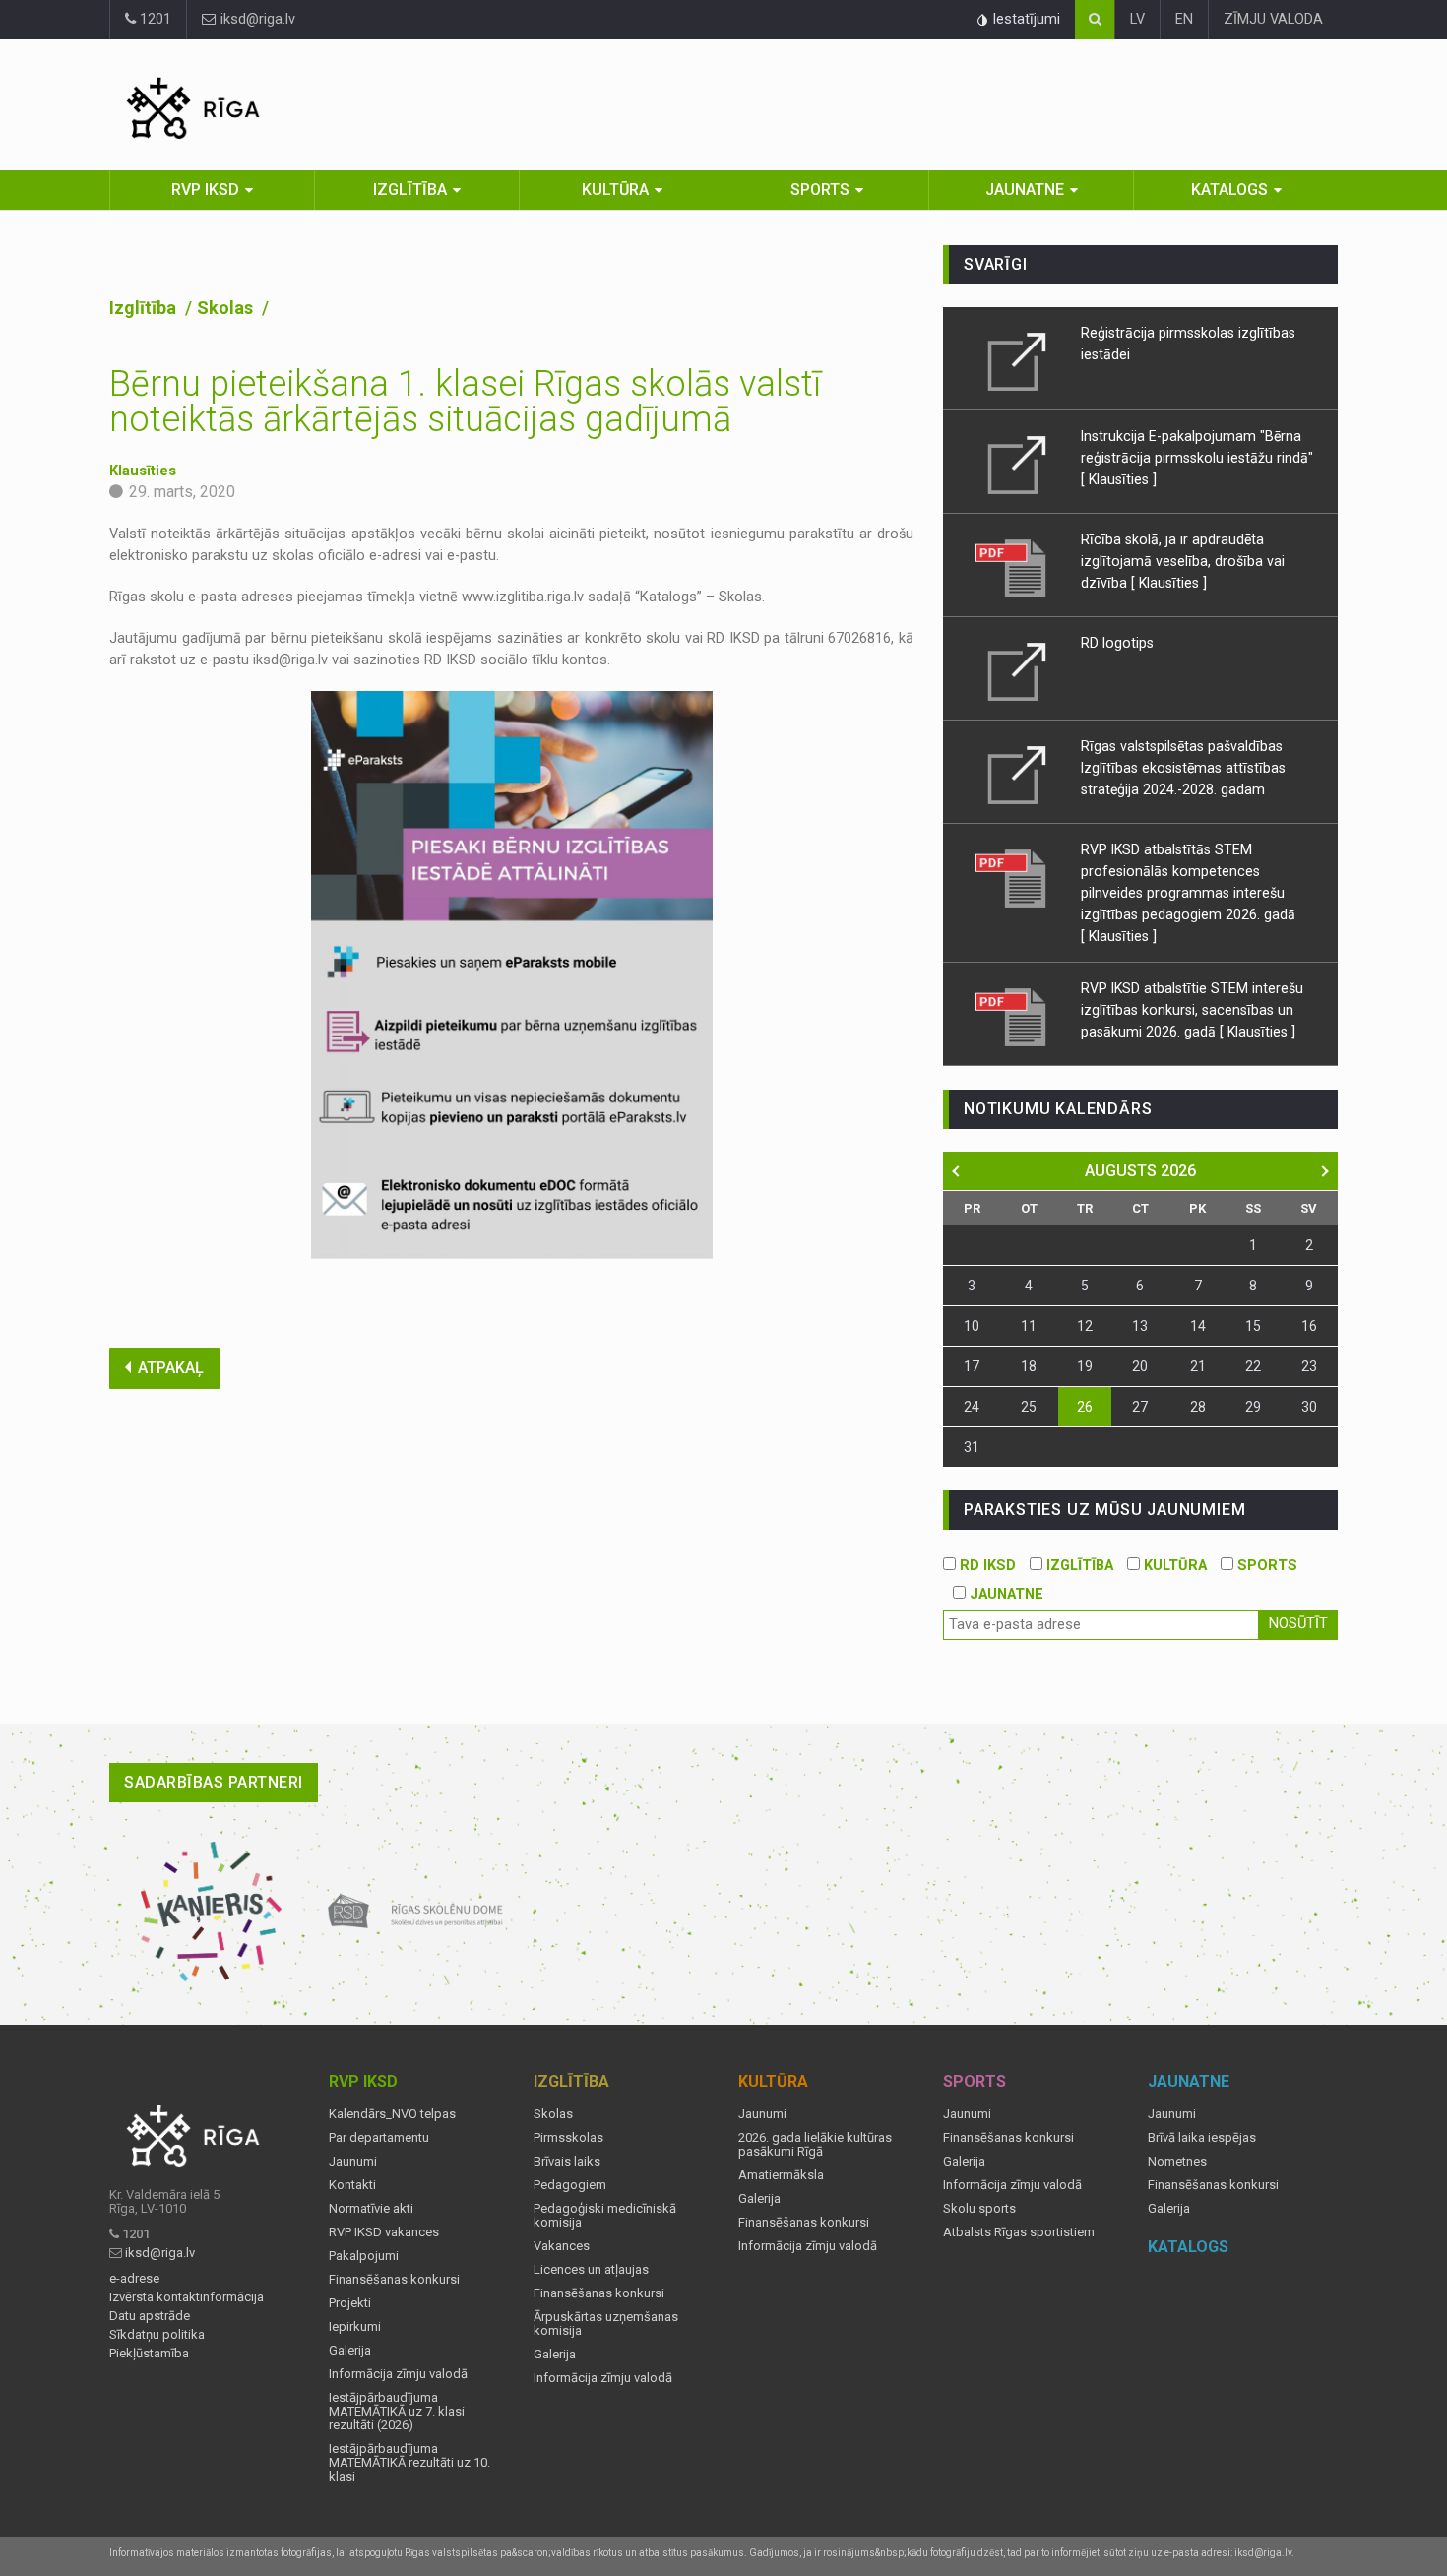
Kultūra (615, 189)
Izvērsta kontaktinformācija (187, 2297)
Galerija (350, 2351)
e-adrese (134, 2279)
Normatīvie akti (371, 2209)
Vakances (562, 2246)
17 (972, 1366)
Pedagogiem (570, 2185)
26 (1085, 1407)
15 (1253, 1326)
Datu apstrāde (150, 2316)
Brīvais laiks (567, 2162)
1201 (154, 19)
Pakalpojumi (364, 2256)
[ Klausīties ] (1119, 479)
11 (1029, 1326)
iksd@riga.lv (256, 19)
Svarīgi (996, 264)
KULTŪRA (1173, 1566)
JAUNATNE (1005, 1594)
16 (1309, 1326)
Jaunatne (1025, 189)
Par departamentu (379, 2138)
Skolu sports (979, 2209)
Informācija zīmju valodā (398, 2374)
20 (1140, 1366)
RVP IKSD (205, 189)
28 (1198, 1407)
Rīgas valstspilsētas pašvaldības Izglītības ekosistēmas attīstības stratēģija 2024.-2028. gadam (1183, 768)
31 (972, 1447)
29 (1253, 1407)
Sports (820, 189)
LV (1137, 19)
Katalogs (1229, 189)
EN (1184, 19)
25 (1029, 1407)
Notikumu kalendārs (1058, 1109)
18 (1029, 1366)
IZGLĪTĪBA (1078, 1566)
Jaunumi (353, 2162)
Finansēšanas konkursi (394, 2280)
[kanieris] (211, 1912)
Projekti (350, 2303)
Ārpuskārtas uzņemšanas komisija (606, 2324)
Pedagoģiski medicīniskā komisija (605, 2216)
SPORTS (1265, 1566)
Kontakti (352, 2185)
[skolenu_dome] (416, 1912)
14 (1198, 1326)
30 (1309, 1407)
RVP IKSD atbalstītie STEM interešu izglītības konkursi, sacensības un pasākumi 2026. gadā (1192, 1010)
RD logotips (1117, 643)
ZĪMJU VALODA (1273, 19)
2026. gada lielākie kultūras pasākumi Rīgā (815, 2145)
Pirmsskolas (568, 2138)
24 (972, 1407)
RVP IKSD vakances (384, 2232)
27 (1140, 1407)
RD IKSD (986, 1566)
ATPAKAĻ (171, 1368)
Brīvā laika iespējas (1202, 2138)
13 (1140, 1326)
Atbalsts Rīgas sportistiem (1019, 2232)
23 (1309, 1366)
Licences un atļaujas (591, 2270)
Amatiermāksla (781, 2175)
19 (1085, 1366)
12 (1085, 1326)
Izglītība (410, 189)
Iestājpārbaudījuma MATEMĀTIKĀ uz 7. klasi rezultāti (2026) (397, 2412)
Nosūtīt (1298, 1624)
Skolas (227, 308)
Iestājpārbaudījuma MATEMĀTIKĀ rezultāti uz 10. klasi (409, 2463)
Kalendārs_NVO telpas (392, 2114)
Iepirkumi (355, 2327)
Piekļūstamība (149, 2354)
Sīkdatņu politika (157, 2335)
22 (1253, 1366)
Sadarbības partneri (214, 1782)
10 (972, 1326)
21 (1198, 1366)
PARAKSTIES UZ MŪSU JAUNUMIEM (1104, 1509)
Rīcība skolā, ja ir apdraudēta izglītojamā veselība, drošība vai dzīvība (1183, 561)
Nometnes (1177, 2162)
